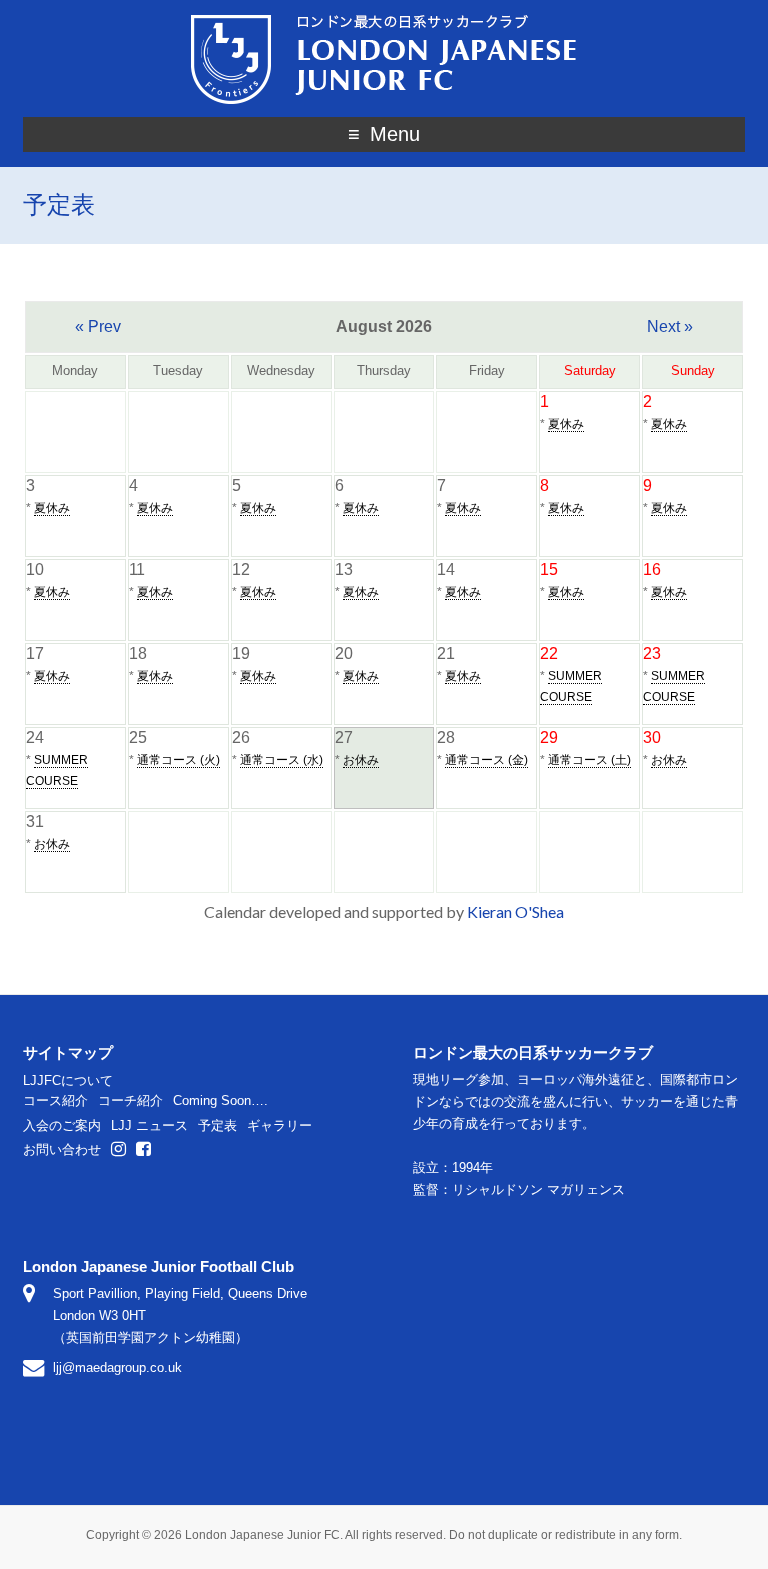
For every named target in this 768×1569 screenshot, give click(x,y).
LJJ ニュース (149, 1125)
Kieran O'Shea (515, 911)
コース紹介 (55, 1100)
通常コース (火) (178, 760)
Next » (670, 326)
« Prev (98, 326)
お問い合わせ (62, 1149)
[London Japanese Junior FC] (384, 16)
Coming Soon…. (220, 1100)
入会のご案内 (62, 1125)
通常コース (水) (281, 760)
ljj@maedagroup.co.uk (117, 1367)
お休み (361, 760)
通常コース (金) (486, 760)
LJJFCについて (68, 1080)
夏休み (566, 424)
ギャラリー (279, 1125)
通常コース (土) (589, 760)
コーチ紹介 (130, 1100)
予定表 (217, 1125)
